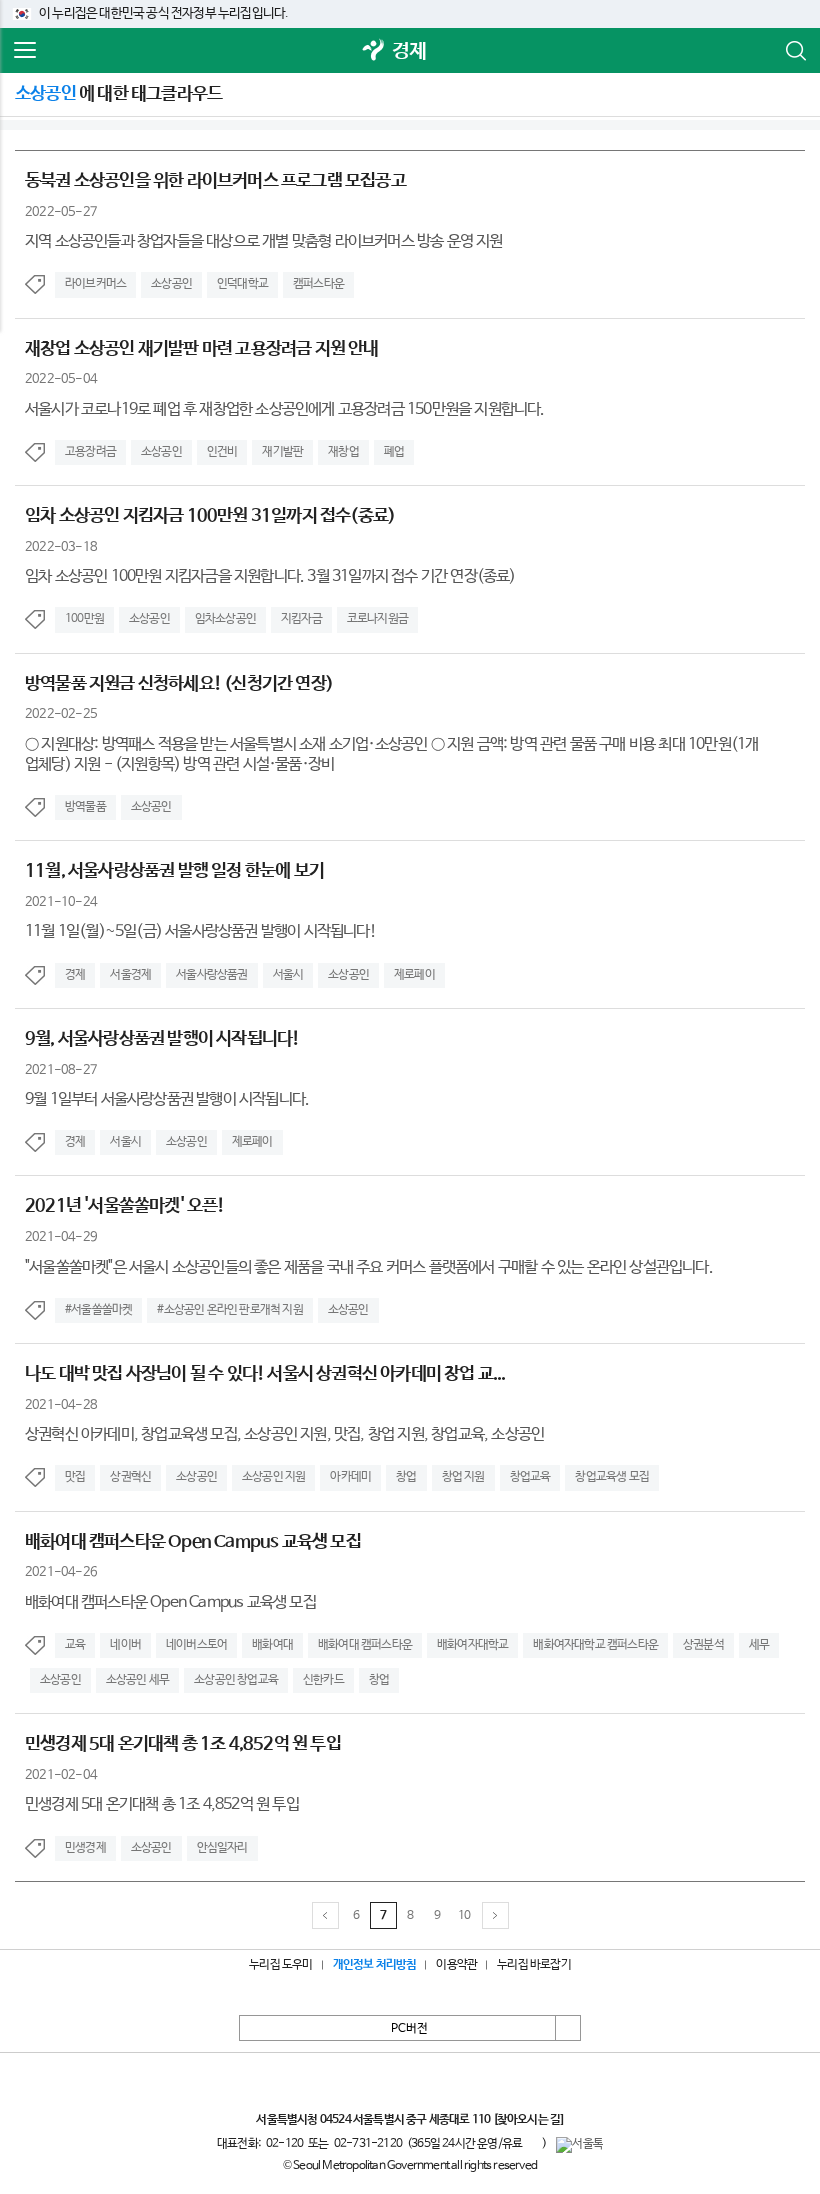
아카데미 (350, 1477)
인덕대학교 (242, 284)
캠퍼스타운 (318, 284)
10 (464, 1916)
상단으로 (568, 2028)
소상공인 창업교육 (236, 1680)
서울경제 (130, 975)
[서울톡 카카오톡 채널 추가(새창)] (579, 2145)
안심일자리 (222, 1848)
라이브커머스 (95, 284)
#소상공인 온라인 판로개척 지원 (229, 1310)
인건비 (222, 452)
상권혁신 (130, 1477)
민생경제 (85, 1848)
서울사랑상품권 (211, 975)
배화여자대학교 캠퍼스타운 (595, 1645)
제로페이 (414, 975)
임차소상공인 (225, 619)
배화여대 (272, 1645)
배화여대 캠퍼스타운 (365, 1645)
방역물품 (85, 807)
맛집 (75, 1477)
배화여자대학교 (472, 1645)
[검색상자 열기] (795, 51)
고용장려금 (90, 452)
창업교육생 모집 (612, 1477)
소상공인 (171, 284)
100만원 (84, 619)
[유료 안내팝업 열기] (532, 2143)
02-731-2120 (368, 2144)
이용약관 (456, 1965)
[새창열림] (374, 51)
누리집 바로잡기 (534, 1965)
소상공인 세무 (137, 1680)
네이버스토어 (196, 1645)
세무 (759, 1645)
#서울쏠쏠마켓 (98, 1310)
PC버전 (409, 2029)
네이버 (125, 1645)
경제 (409, 51)
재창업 (343, 452)
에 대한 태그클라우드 (118, 94)
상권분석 (703, 1645)
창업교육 (530, 1477)
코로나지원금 (377, 619)
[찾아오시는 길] (528, 2120)
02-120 (284, 2144)
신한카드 (323, 1680)
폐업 (394, 452)
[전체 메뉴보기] (25, 51)
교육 (75, 1645)
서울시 (288, 975)
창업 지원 (463, 1477)
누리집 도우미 (280, 1965)
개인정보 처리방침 (375, 1965)
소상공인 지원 (273, 1477)
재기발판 (282, 452)
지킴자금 (301, 619)
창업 (406, 1477)
